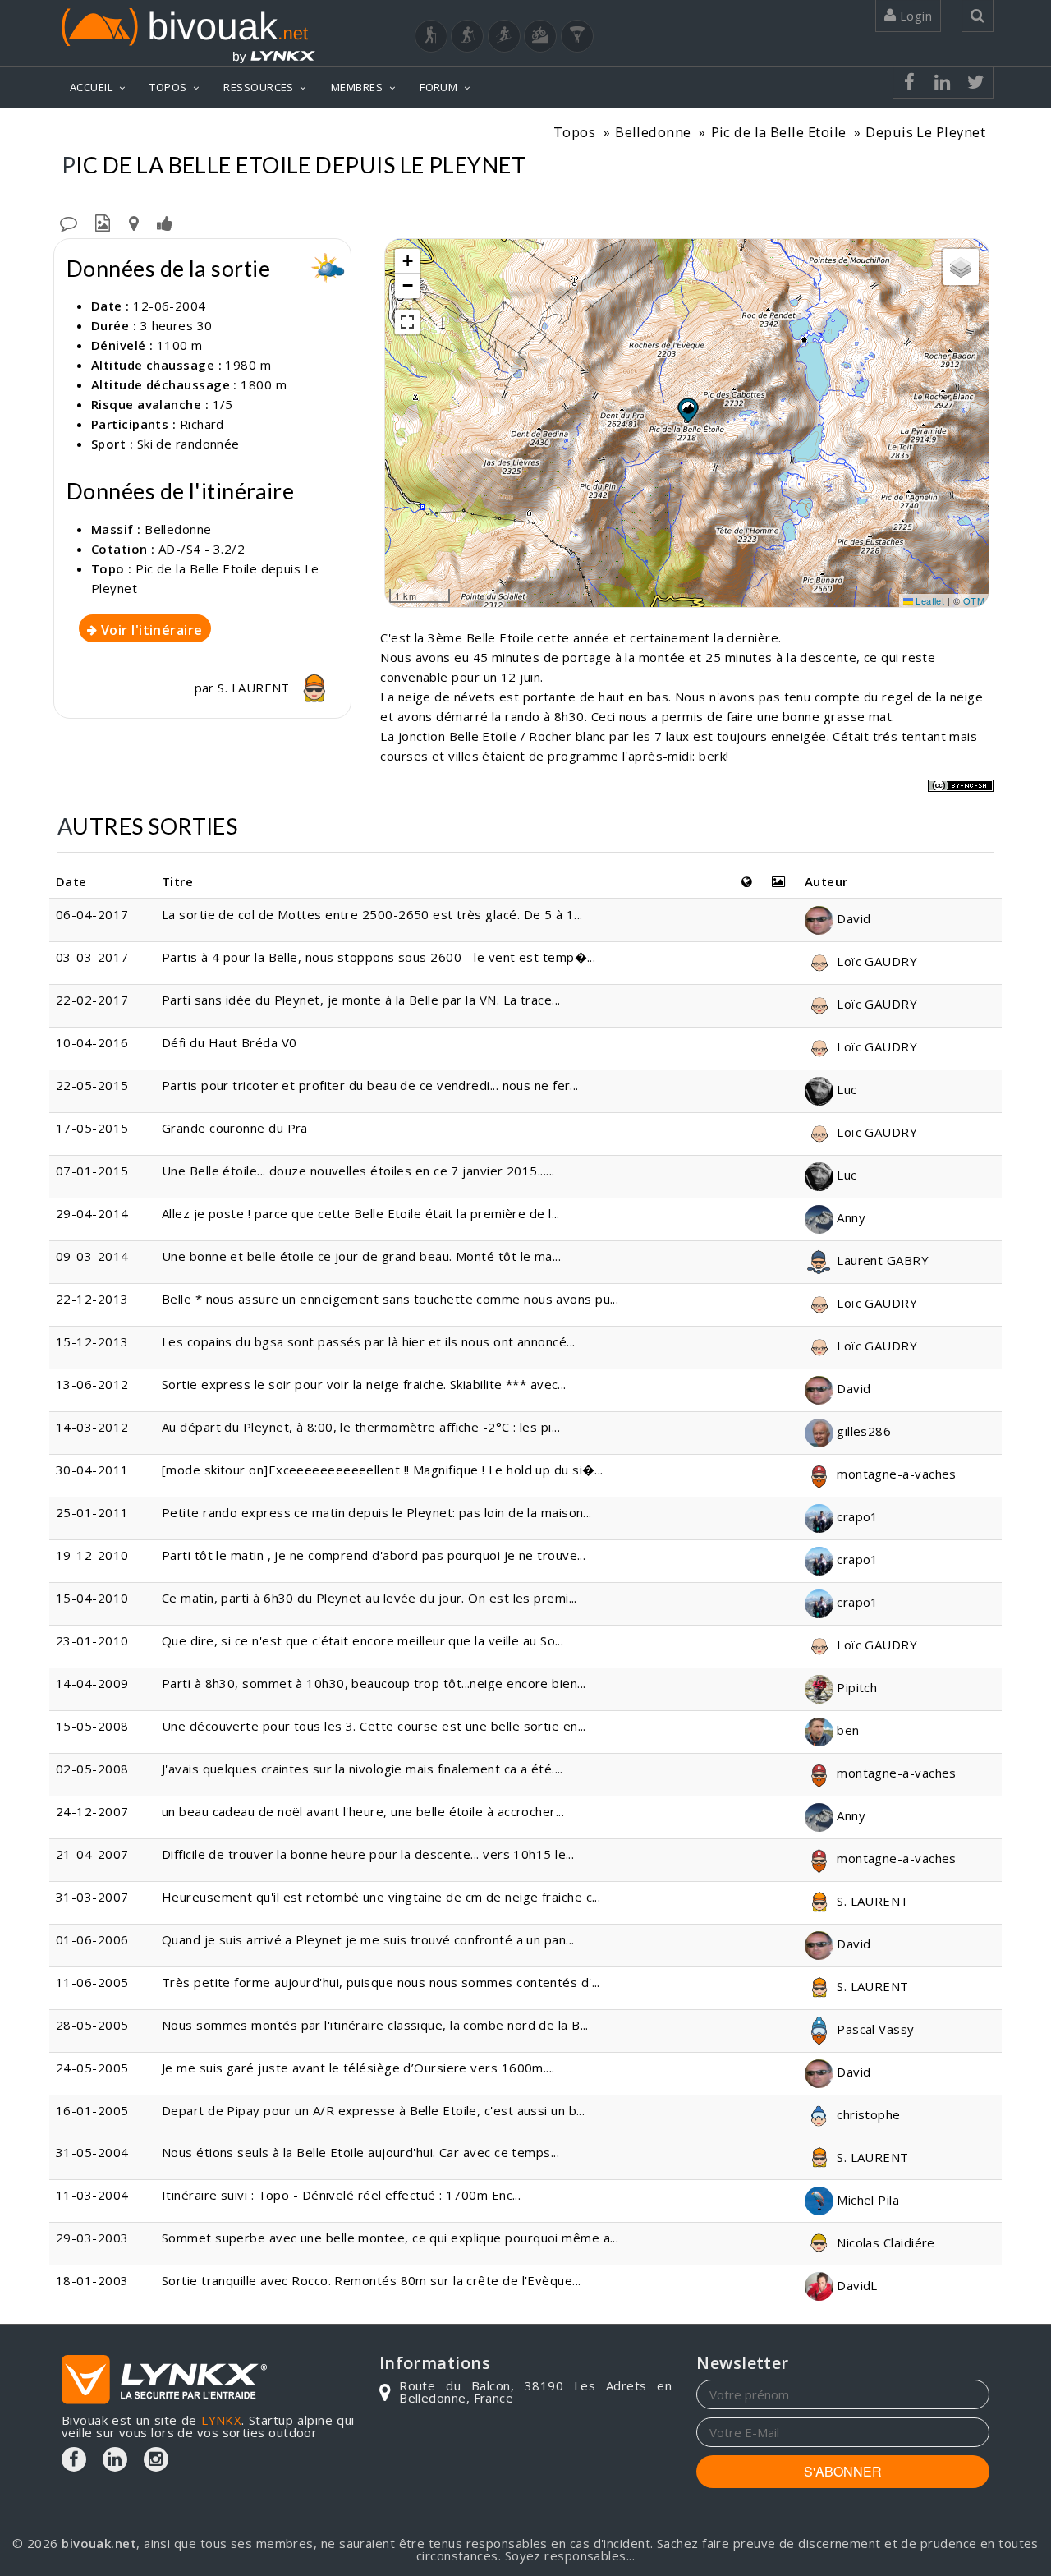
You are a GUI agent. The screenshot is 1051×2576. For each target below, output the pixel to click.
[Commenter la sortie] (69, 222)
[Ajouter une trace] (134, 222)
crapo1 (856, 1516)
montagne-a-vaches (895, 1474)
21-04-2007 (92, 1854)
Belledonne (653, 132)
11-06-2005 (92, 1982)
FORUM (438, 87)
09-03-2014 (92, 1256)
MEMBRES (357, 87)
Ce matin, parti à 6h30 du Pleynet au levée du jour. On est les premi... (369, 1598)
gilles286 (863, 1431)
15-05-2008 (92, 1726)
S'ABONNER (843, 2471)
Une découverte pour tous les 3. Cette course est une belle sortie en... (374, 1726)
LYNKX (221, 2420)
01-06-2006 (92, 1939)
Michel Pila (866, 2200)
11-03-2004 (92, 2195)
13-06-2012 (92, 1384)
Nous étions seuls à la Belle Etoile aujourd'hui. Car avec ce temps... (360, 2152)
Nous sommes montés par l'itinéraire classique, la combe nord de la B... (375, 2025)
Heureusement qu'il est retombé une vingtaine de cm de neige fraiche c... (381, 1897)
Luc (845, 1089)
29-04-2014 (92, 1213)
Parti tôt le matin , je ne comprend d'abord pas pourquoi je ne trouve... (374, 1555)
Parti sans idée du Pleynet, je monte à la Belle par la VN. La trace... (361, 1000)
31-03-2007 (92, 1897)
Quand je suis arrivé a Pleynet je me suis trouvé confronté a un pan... (368, 1939)
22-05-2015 (92, 1085)
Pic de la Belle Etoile (779, 132)
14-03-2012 (92, 1427)
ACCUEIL (91, 87)
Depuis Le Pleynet (925, 132)
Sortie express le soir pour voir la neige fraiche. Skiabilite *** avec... (364, 1384)
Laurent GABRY (881, 1260)
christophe (867, 2114)
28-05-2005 (92, 2025)
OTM (974, 600)
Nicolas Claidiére (884, 2242)
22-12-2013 (92, 1299)
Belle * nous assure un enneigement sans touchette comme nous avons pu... (390, 1299)
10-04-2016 (92, 1042)
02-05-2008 (92, 1769)
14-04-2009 (92, 1683)
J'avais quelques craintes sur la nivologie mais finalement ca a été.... (363, 1769)
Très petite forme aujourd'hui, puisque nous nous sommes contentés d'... (381, 1982)
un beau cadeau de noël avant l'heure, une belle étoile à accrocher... (363, 1811)
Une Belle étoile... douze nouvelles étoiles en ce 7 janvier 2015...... (358, 1171)
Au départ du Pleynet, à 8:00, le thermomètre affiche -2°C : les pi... (361, 1427)
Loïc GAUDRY (875, 961)
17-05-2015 (92, 1128)
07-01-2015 (92, 1171)
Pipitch (856, 1687)
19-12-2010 (92, 1555)
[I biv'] (165, 222)
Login (914, 16)
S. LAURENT (255, 688)
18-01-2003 (92, 2280)
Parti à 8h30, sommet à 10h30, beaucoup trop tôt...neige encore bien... (374, 1683)
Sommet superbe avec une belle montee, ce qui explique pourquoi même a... (390, 2238)
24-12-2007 (92, 1811)
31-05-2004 (92, 2152)
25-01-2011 (92, 1512)
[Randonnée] (431, 36)
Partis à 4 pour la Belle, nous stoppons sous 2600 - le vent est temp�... (379, 957)
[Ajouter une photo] (103, 222)
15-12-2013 (92, 1341)
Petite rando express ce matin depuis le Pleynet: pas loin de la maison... (377, 1512)
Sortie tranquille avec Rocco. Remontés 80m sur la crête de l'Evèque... (372, 2280)
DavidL (856, 2285)
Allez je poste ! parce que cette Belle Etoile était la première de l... (361, 1213)
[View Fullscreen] (407, 322)
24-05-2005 (92, 2068)
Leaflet (929, 600)
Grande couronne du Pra (235, 1128)
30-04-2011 (92, 1470)
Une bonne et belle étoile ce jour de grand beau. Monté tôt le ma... (361, 1256)
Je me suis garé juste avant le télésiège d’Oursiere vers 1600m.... (358, 2068)
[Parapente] (577, 36)
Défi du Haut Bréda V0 (229, 1042)
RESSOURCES (259, 87)
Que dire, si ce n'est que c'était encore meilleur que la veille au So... (363, 1640)
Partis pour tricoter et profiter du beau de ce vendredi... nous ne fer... (370, 1085)
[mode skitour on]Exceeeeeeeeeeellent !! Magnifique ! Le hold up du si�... (383, 1470)
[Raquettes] (467, 36)
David (852, 918)
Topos (574, 132)
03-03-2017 (92, 957)
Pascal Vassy (874, 2029)
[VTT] (540, 36)
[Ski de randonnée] (504, 36)
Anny (849, 1217)
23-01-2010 (92, 1640)
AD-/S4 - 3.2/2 (202, 549)
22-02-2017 (92, 1000)
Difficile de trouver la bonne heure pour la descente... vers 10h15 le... (368, 1854)
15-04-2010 (92, 1598)
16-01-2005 (92, 2110)
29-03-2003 (92, 2238)
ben (847, 1730)
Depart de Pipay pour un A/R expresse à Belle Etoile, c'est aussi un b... (373, 2110)
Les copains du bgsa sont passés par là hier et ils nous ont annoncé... (369, 1341)
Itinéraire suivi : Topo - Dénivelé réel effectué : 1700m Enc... (341, 2195)
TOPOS (168, 87)
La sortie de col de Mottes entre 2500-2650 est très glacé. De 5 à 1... (372, 914)
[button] (687, 410)
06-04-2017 (92, 914)
